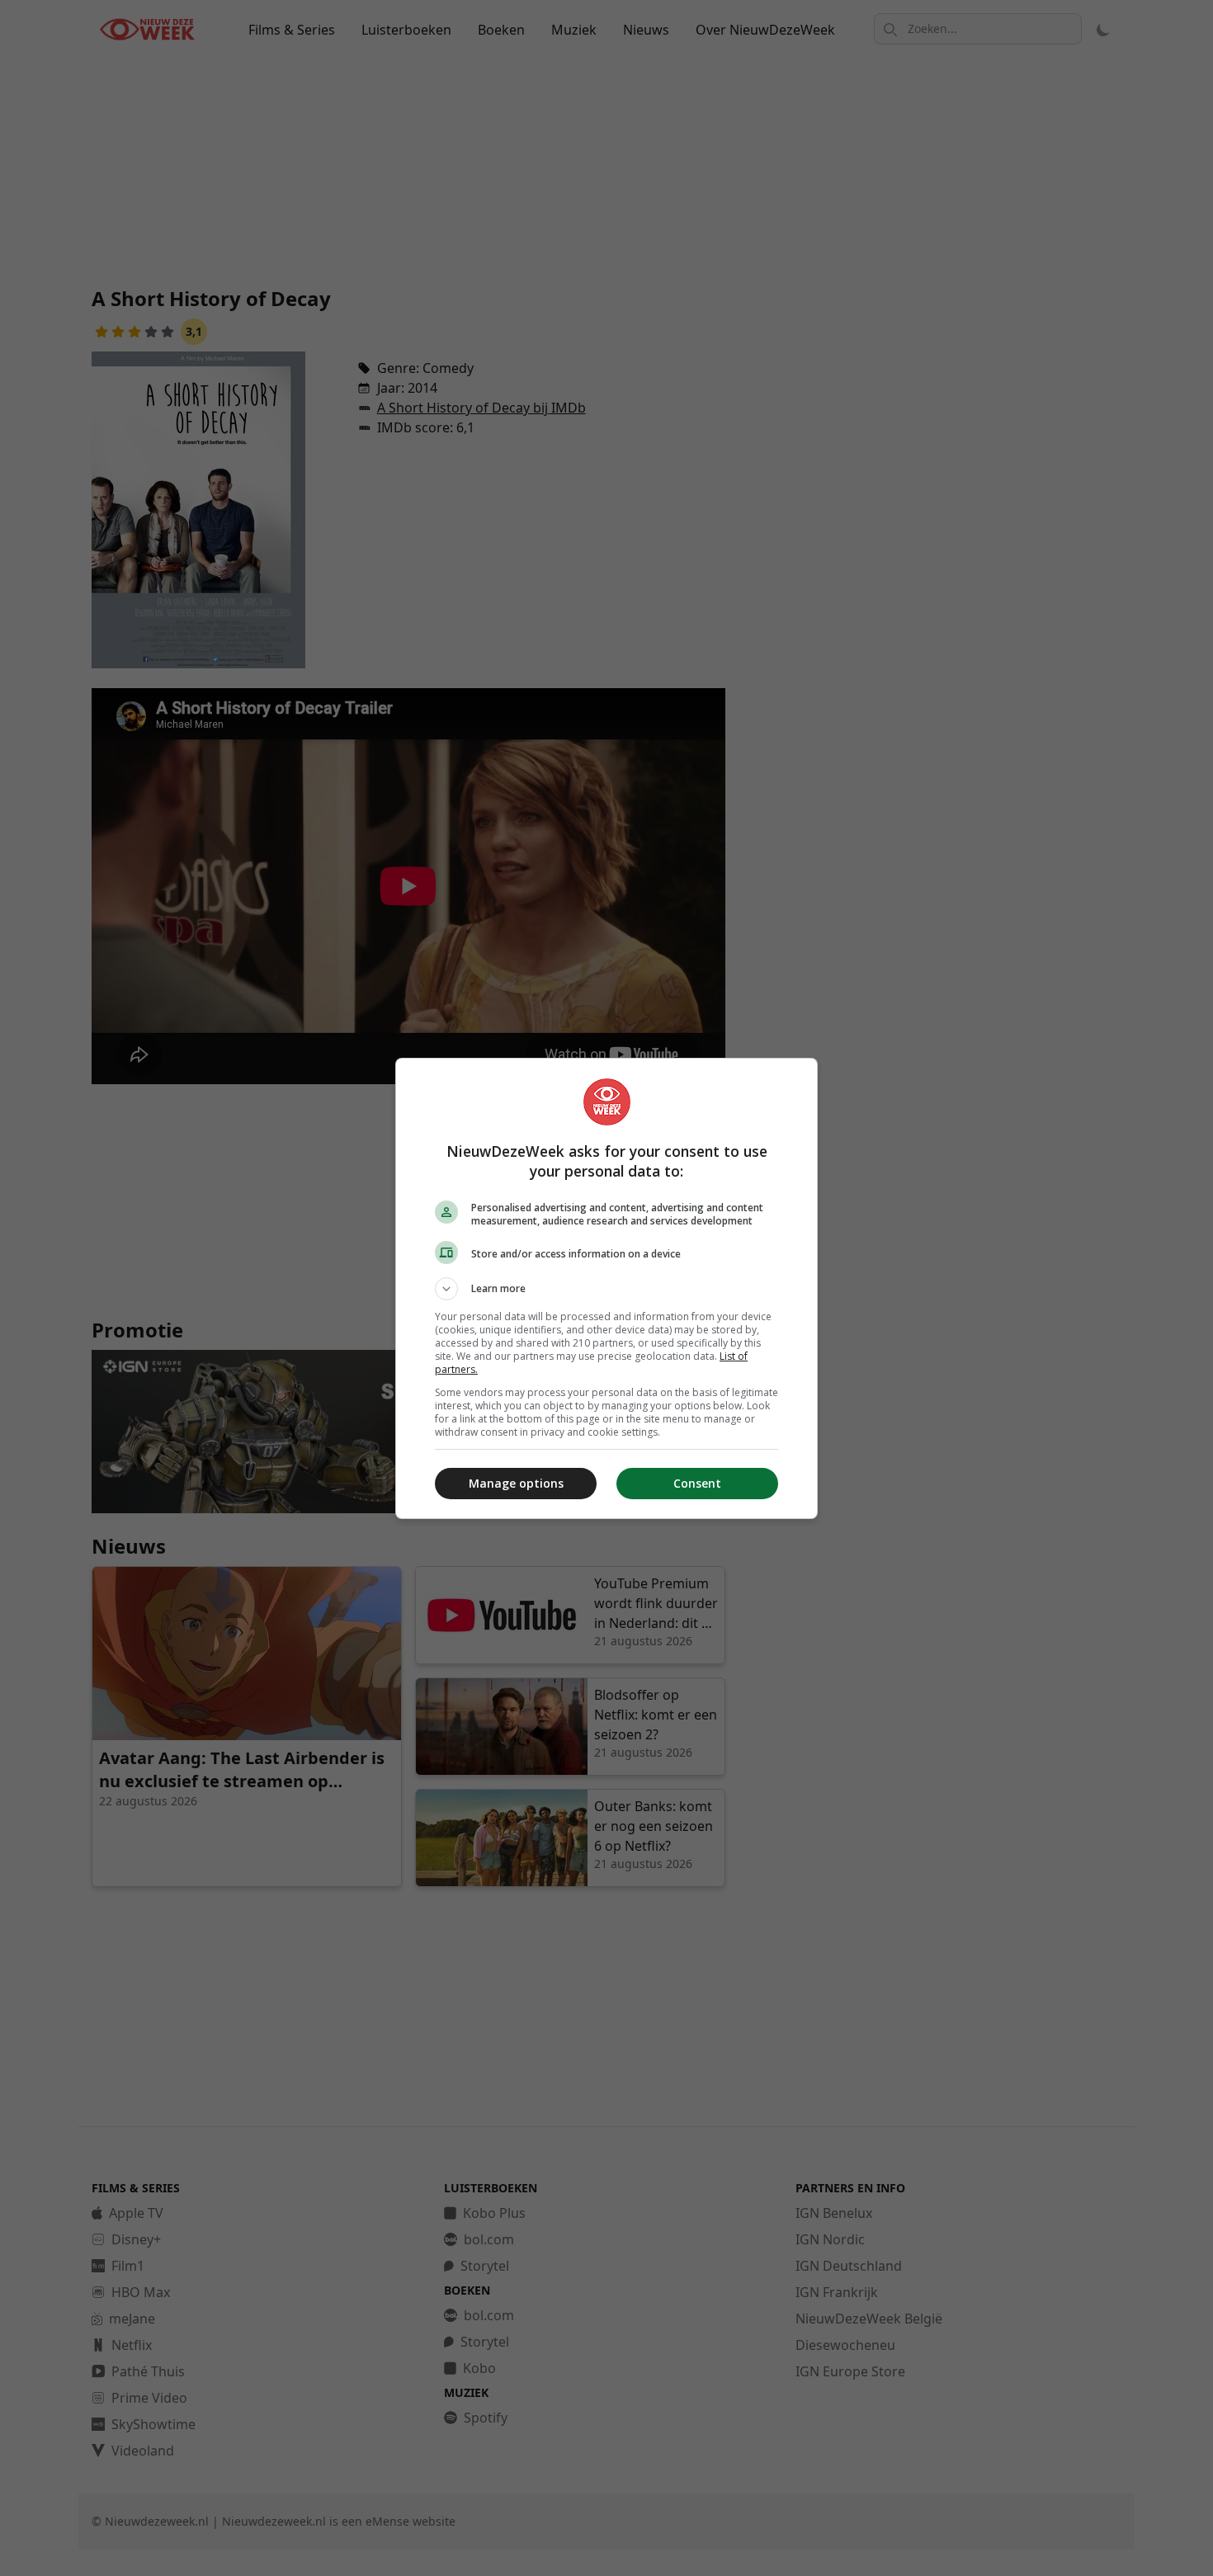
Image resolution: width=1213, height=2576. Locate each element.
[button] (606, 1289)
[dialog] (606, 1288)
